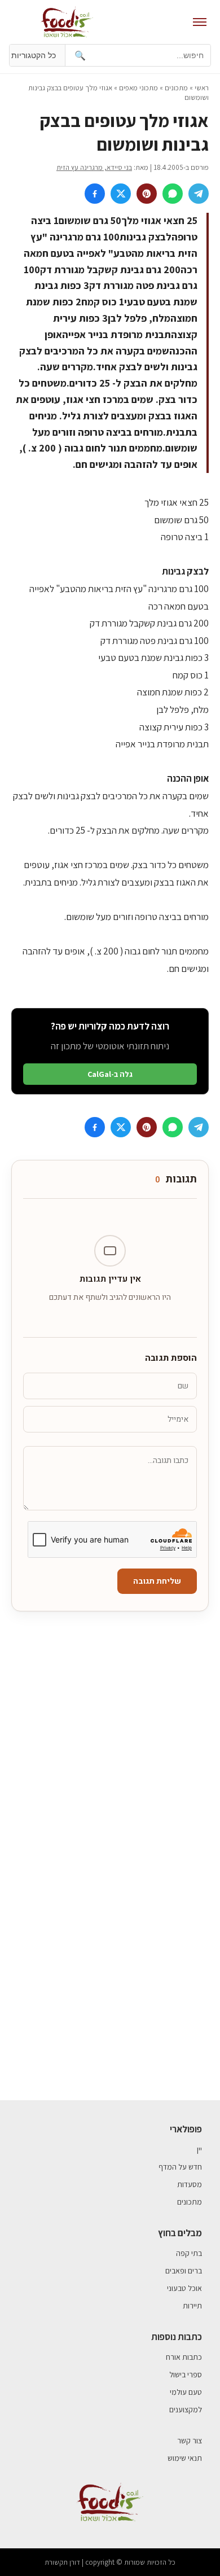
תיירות (192, 2306)
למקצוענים (186, 2409)
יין (199, 2149)
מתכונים (176, 88)
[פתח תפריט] (200, 22)
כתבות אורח (184, 2357)
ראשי (202, 88)
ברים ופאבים (184, 2271)
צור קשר (190, 2441)
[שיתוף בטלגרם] (199, 194)
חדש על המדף (180, 2167)
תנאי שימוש (185, 2458)
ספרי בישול (186, 2375)
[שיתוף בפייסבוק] (95, 194)
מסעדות (190, 2184)
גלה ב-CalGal (110, 1074)
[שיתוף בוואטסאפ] (173, 194)
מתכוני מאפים (138, 88)
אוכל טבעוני (184, 2288)
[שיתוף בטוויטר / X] (121, 194)
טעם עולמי (186, 2392)
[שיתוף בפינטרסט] (147, 194)
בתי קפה (189, 2253)
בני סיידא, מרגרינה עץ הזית (94, 167)
